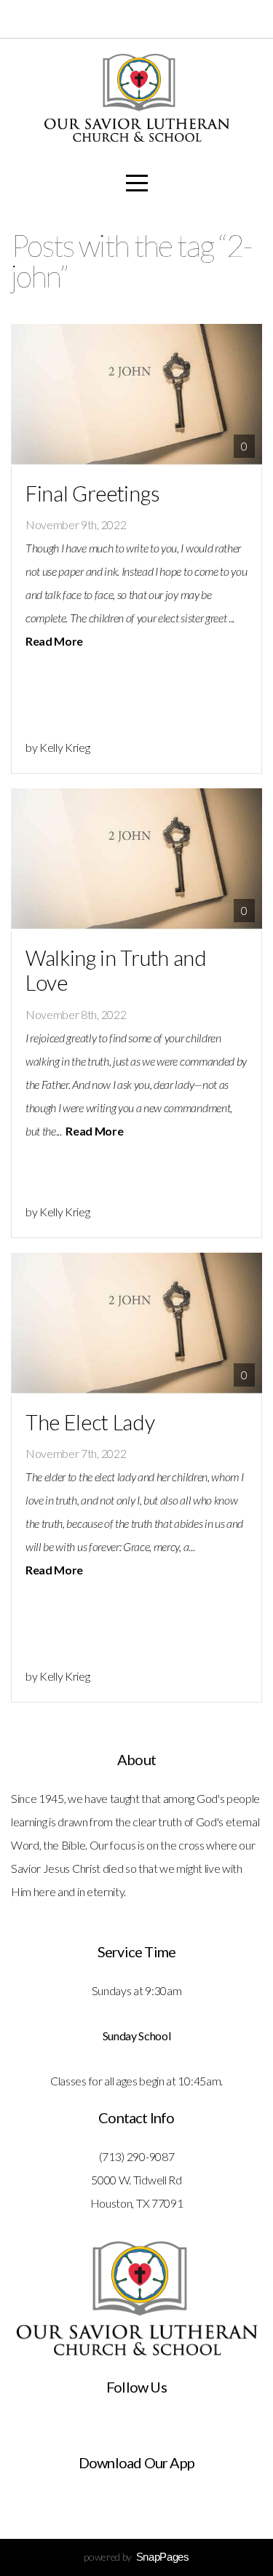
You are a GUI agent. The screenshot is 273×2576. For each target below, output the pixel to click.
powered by (136, 2557)
